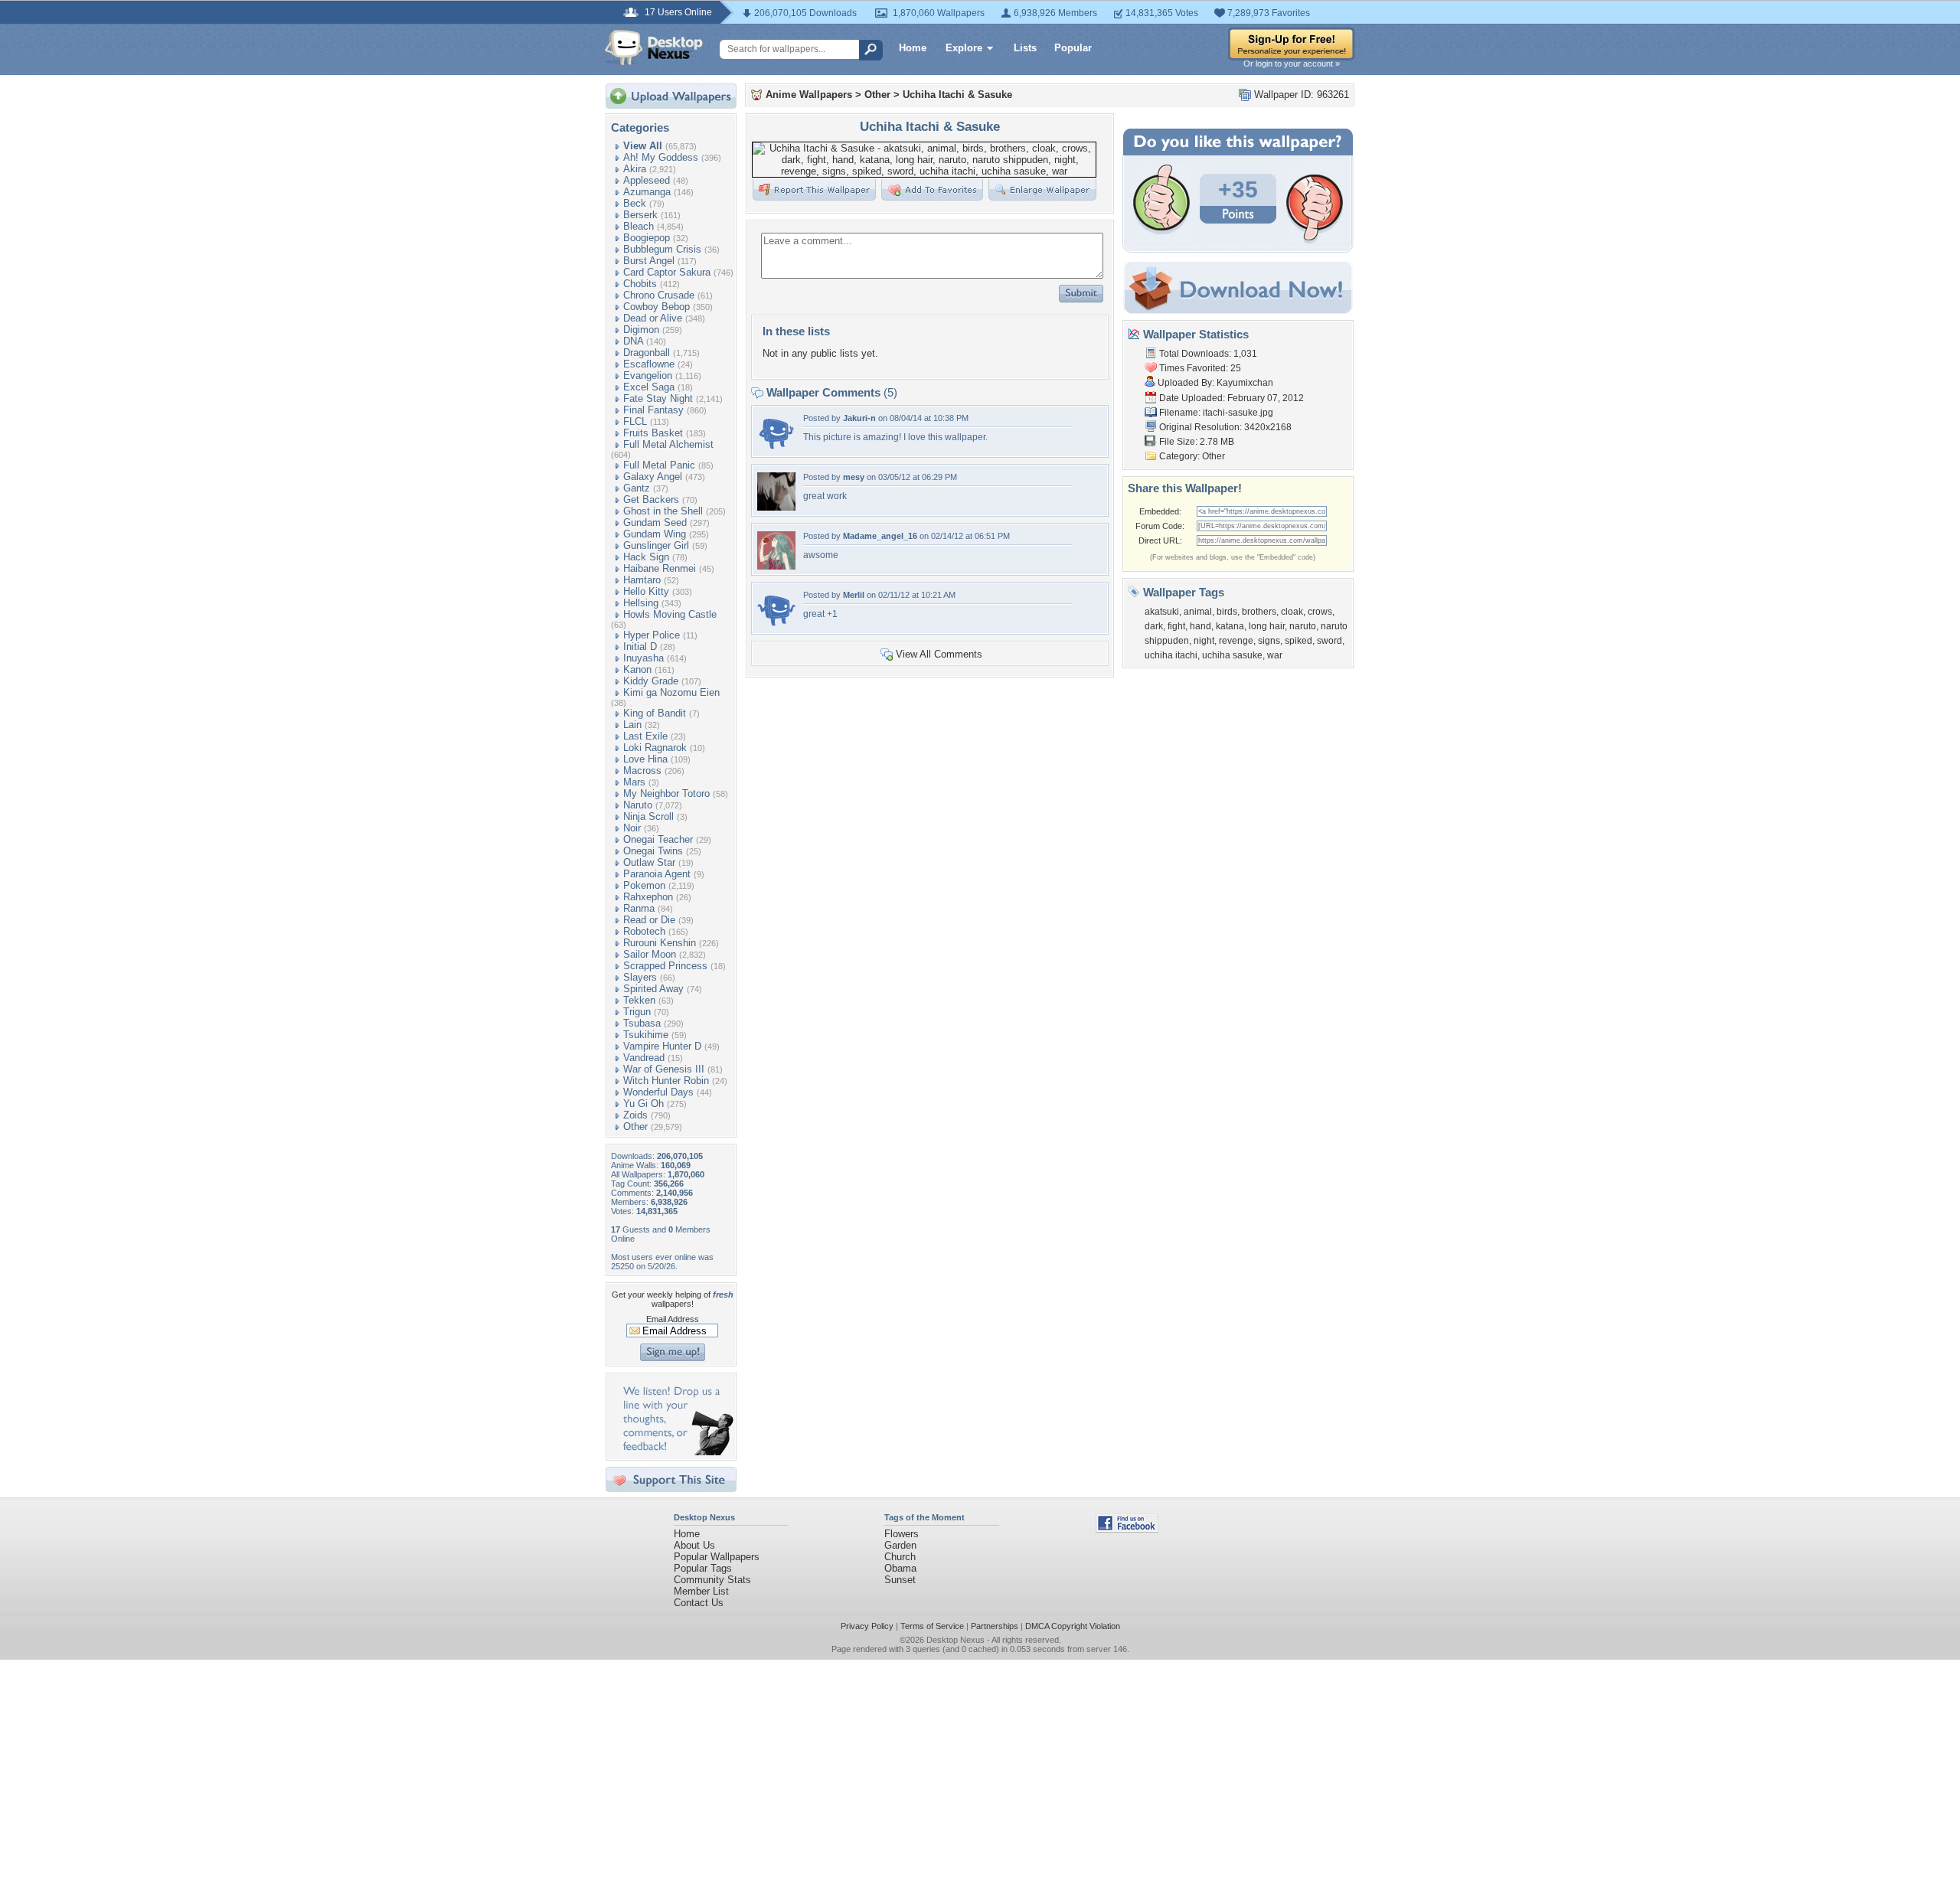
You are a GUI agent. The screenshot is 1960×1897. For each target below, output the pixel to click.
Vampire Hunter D (662, 1046)
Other (635, 1126)
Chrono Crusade (659, 295)
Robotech (644, 931)
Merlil (854, 595)
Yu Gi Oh (644, 1104)
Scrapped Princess (665, 966)
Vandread (644, 1058)
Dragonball (647, 353)
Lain (632, 725)
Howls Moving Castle (670, 614)
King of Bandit (655, 713)
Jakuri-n (859, 418)
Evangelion (648, 375)
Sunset (900, 1580)
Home (913, 48)
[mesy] (776, 507)
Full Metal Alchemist (668, 444)
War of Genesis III (664, 1069)
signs (1269, 641)
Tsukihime (646, 1035)
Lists (1025, 48)
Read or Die (649, 920)
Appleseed (647, 180)
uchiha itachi (1171, 655)
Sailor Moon (650, 954)
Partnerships (995, 1626)
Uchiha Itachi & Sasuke (957, 95)
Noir (632, 828)
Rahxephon (648, 897)
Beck (635, 203)
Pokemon (644, 885)
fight (1176, 626)
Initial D (640, 646)
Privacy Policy (867, 1626)
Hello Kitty (646, 591)
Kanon (637, 669)
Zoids (635, 1115)
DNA (633, 341)
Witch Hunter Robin (666, 1081)
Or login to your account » (1292, 64)
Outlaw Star (649, 862)
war (1275, 655)
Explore (964, 48)
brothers (1259, 612)
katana (1230, 626)
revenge (1236, 641)
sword (1330, 641)
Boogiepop (647, 238)
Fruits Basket (653, 433)
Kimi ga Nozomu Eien (671, 692)
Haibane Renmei (660, 568)
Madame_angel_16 (880, 536)
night (1204, 641)
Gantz (637, 488)
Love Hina (645, 759)
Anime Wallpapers (809, 95)
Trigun (637, 1012)
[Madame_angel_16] (776, 566)
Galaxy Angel (653, 477)
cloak (1292, 612)
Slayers (640, 977)
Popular (1073, 48)
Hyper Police (652, 635)
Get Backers (651, 500)
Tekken (639, 1000)
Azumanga (647, 192)
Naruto (638, 805)
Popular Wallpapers (717, 1557)
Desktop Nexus (955, 1640)
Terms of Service (932, 1626)
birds (1227, 612)
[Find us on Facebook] (1127, 1529)
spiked (1298, 641)
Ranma (639, 908)
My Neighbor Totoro (666, 793)
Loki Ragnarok (655, 748)
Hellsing (641, 603)
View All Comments (939, 654)
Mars (634, 782)
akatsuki (1162, 612)
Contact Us (699, 1603)
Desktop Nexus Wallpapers (654, 47)
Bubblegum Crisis (662, 249)
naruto (1303, 626)
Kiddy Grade (651, 681)
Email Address (673, 1319)
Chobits (640, 284)
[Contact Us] (676, 1452)
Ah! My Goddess (661, 157)
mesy (854, 477)
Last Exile (645, 736)
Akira (635, 169)
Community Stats (712, 1580)
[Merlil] (776, 625)
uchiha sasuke (1232, 655)
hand (1200, 626)
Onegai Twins (653, 851)
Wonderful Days (658, 1092)
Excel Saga (649, 387)
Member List (701, 1591)
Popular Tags (703, 1568)
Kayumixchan (1245, 383)
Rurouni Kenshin (660, 943)
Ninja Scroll (648, 816)
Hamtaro (642, 580)
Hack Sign (646, 557)
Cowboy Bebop (657, 307)
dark (1154, 626)
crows (1320, 612)
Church (900, 1557)
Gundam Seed (655, 522)
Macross (642, 771)
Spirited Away (653, 989)
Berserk (640, 215)
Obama (900, 1568)
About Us (694, 1545)
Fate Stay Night (658, 398)
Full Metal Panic (659, 465)
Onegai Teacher (658, 839)
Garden (900, 1545)
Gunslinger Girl (656, 545)
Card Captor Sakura (667, 272)
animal (1198, 612)
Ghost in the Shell (663, 511)
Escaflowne (649, 364)
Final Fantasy (653, 410)
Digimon (641, 330)
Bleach (639, 226)
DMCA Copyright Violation (1073, 1626)
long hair (1267, 626)
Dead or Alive (653, 318)
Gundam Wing (655, 534)
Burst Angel (649, 261)
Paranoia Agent (657, 874)
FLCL (635, 421)
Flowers (902, 1534)
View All (643, 146)
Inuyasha (644, 658)
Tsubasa (642, 1023)
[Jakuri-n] (776, 448)
